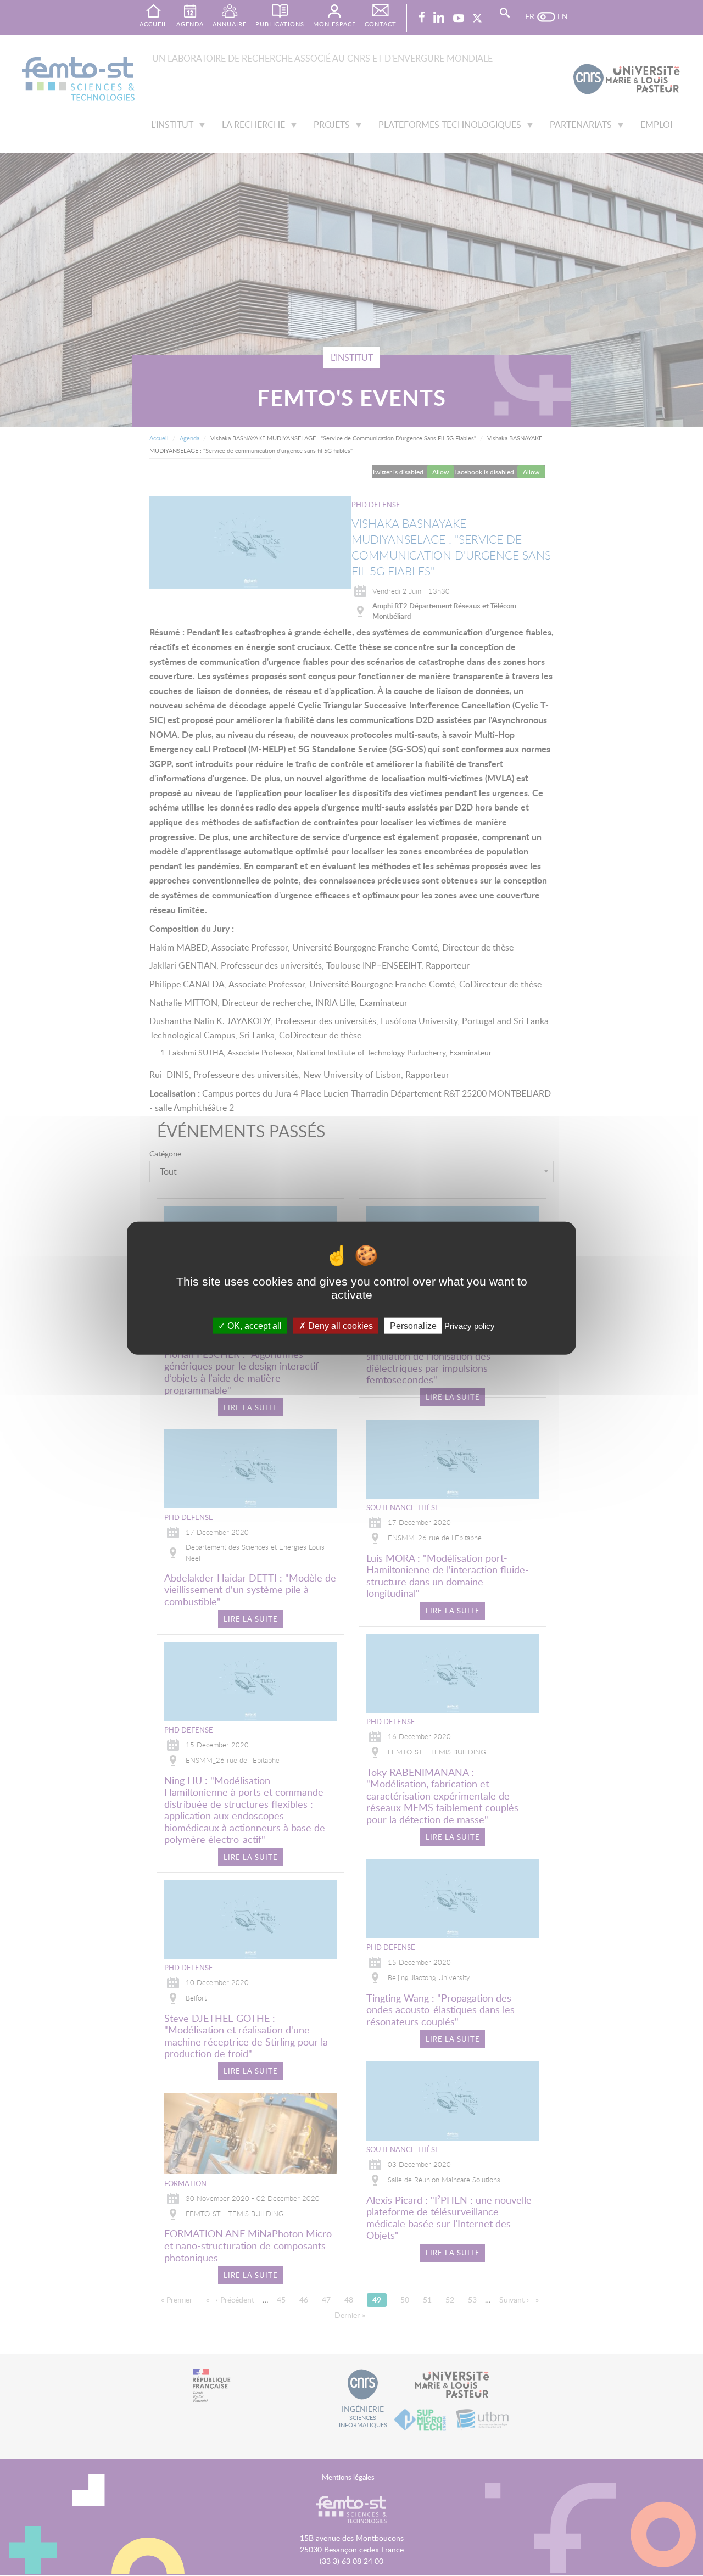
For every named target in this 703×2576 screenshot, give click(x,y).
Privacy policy (470, 1326)
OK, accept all (253, 1326)
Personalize (413, 1326)
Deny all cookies (339, 1326)
